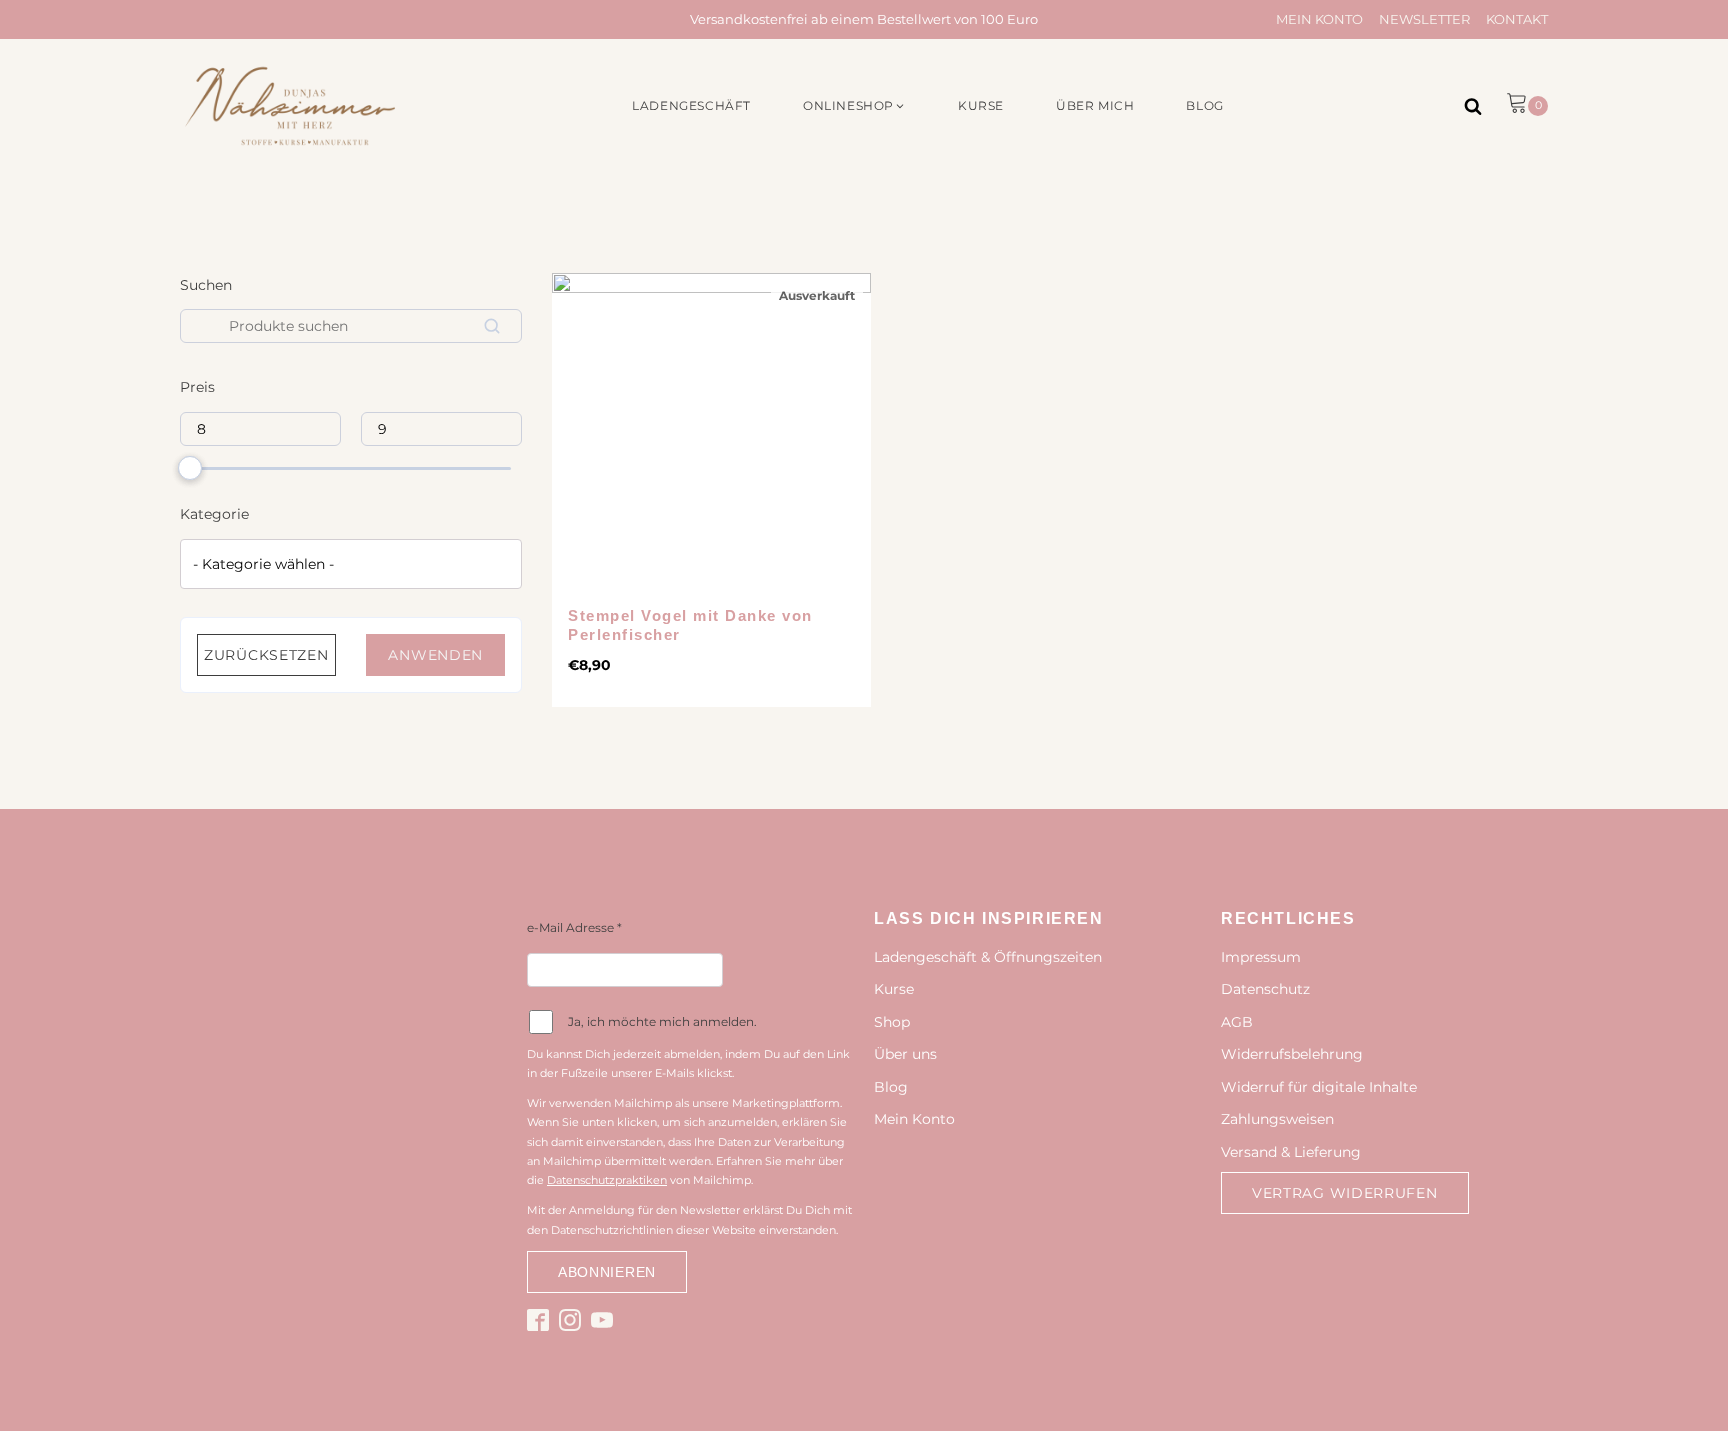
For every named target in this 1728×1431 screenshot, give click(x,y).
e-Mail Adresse (574, 927)
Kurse (894, 989)
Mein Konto (1319, 19)
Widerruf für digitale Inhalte (1319, 1087)
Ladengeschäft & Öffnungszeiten (988, 957)
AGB (1237, 1022)
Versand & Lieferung (1291, 1152)
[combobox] (351, 564)
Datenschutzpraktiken (607, 1180)
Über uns (905, 1054)
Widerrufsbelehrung (1292, 1054)
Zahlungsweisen (1277, 1119)
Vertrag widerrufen (1345, 1193)
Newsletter (1424, 19)
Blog (891, 1087)
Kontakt (1517, 19)
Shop (892, 1022)
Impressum (1261, 957)
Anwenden (435, 655)
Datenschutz (1265, 989)
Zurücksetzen (266, 655)
